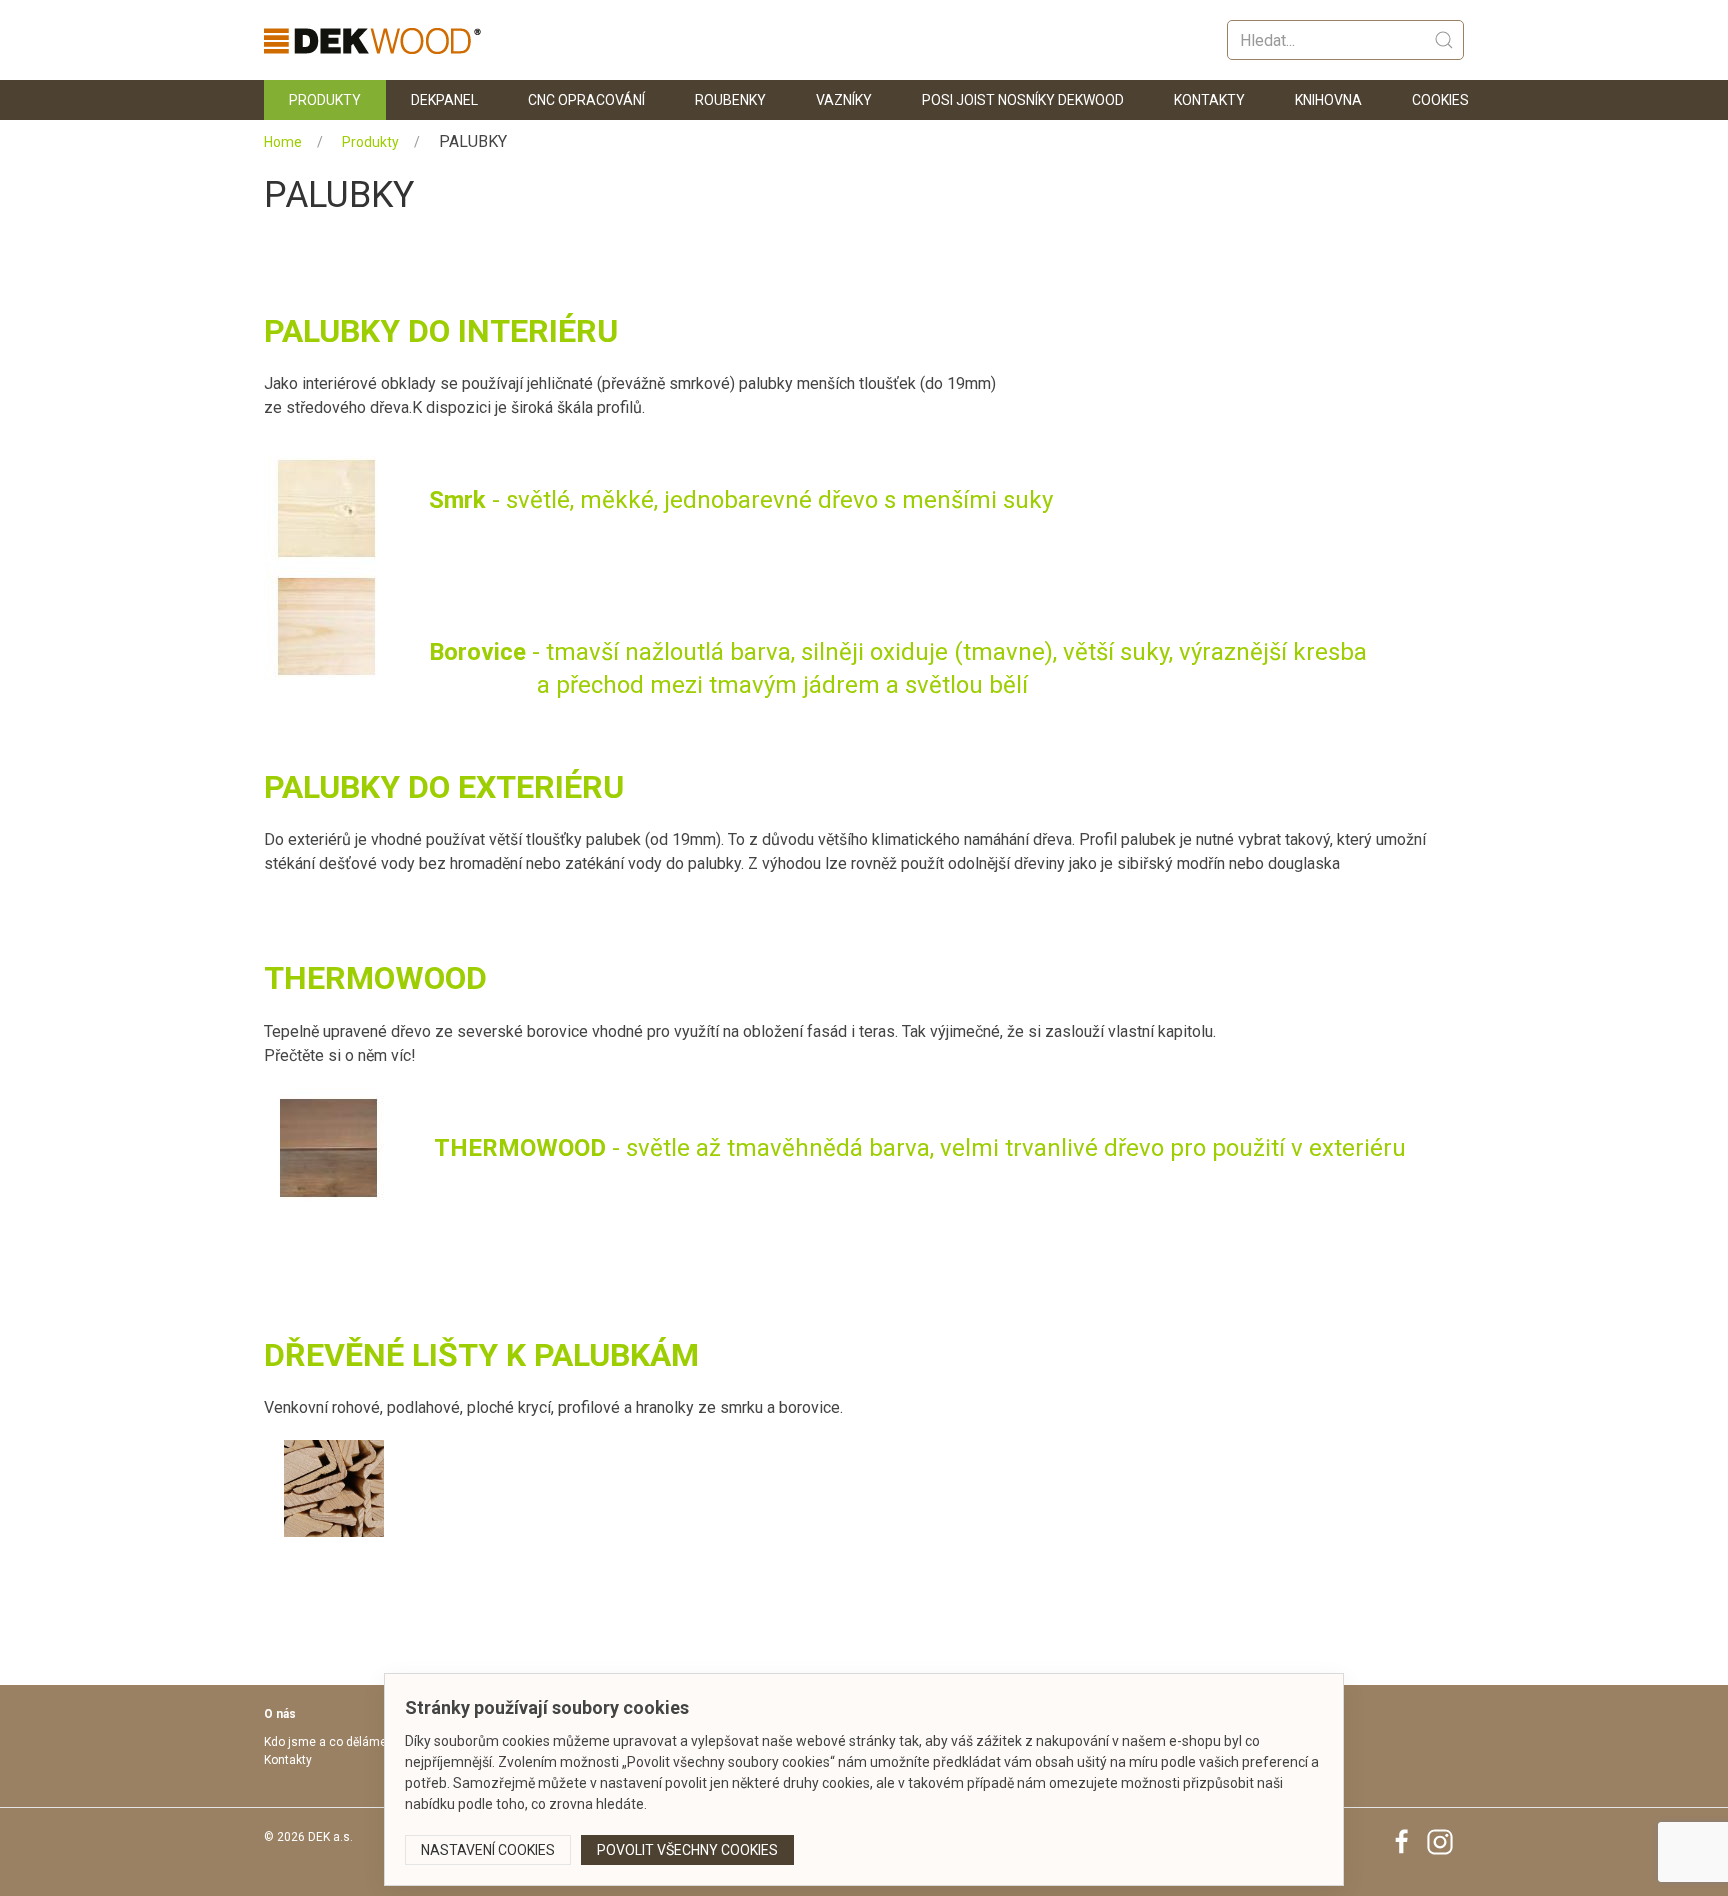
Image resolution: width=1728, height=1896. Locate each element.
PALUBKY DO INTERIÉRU (441, 331)
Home (283, 142)
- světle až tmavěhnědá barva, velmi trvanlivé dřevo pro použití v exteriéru (920, 1148)
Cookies (1440, 100)
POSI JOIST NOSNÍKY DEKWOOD (1023, 100)
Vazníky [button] (844, 100)
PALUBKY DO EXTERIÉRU (444, 787)
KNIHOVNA (1328, 100)
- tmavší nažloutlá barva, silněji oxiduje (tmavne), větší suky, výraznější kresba (898, 652)
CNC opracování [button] (586, 100)
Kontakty (1209, 100)
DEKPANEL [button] (444, 100)
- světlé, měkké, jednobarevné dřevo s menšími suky (741, 500)
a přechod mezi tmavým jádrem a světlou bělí (728, 685)
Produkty (325, 100)
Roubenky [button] (730, 100)
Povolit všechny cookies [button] (687, 1850)
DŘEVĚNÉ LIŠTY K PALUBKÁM (481, 1355)
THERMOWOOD (375, 978)
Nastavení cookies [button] (488, 1850)
